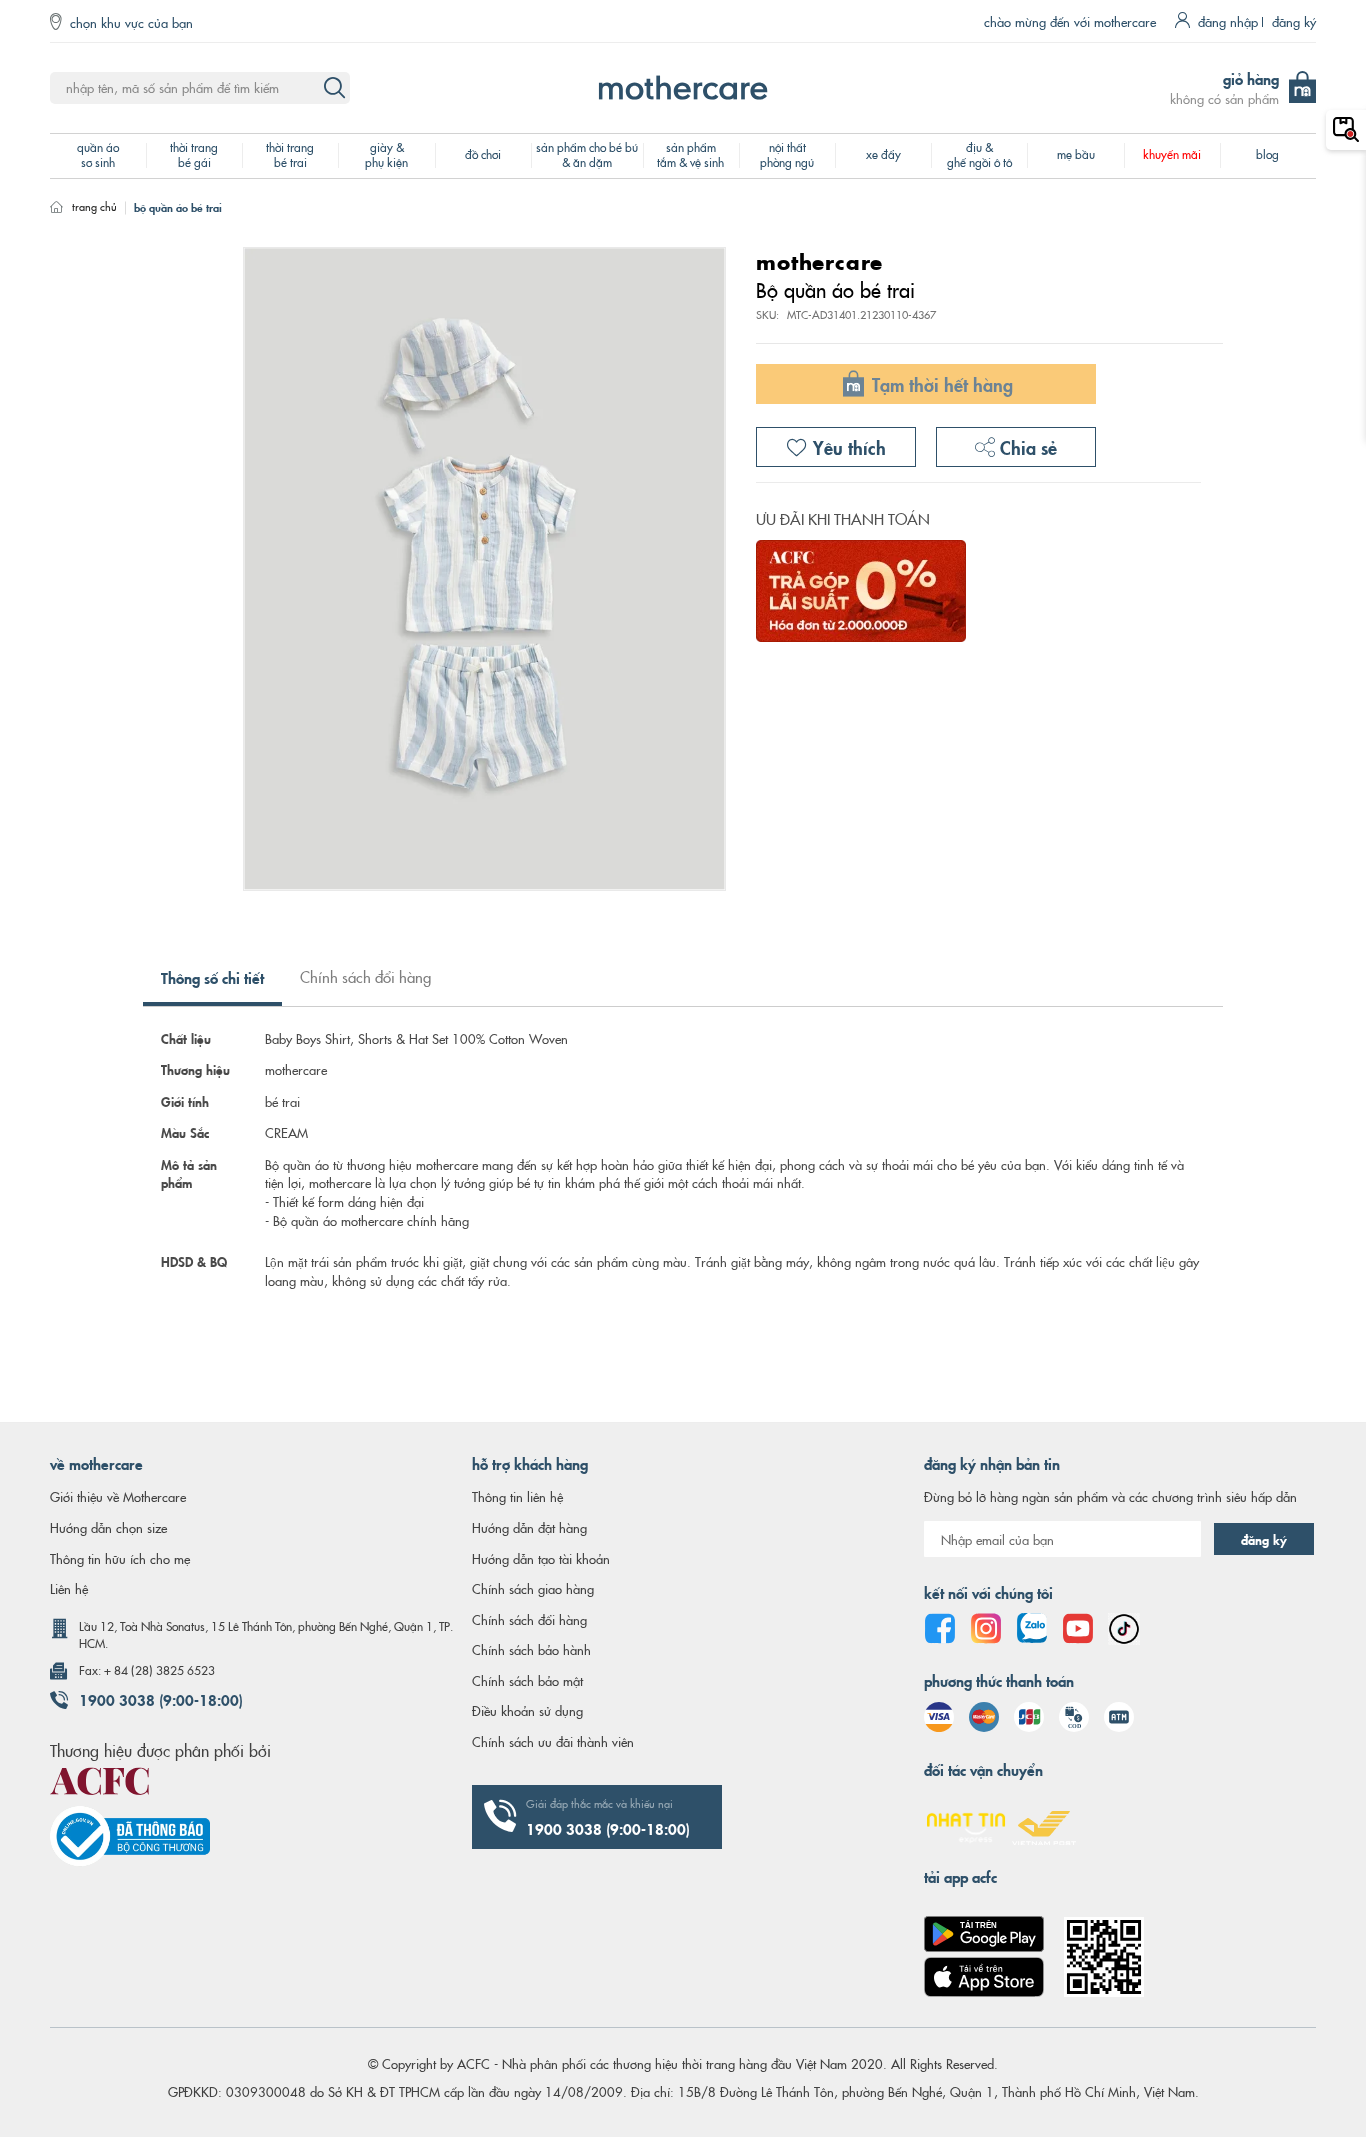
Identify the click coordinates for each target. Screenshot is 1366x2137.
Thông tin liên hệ (517, 1496)
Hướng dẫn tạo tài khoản (541, 1558)
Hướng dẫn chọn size (108, 1527)
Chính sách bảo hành (531, 1649)
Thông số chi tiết (212, 977)
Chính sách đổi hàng (365, 976)
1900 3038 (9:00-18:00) (161, 1699)
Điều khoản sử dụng (527, 1710)
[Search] (334, 88)
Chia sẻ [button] (1026, 446)
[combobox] (200, 88)
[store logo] (683, 87)
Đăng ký (1294, 21)
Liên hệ (69, 1588)
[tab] (212, 985)
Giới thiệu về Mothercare (118, 1496)
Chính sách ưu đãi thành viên (553, 1741)
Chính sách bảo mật (527, 1680)
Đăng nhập (1228, 21)
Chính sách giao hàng (533, 1588)
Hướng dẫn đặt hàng (529, 1527)
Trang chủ (94, 206)
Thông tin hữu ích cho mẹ (120, 1558)
